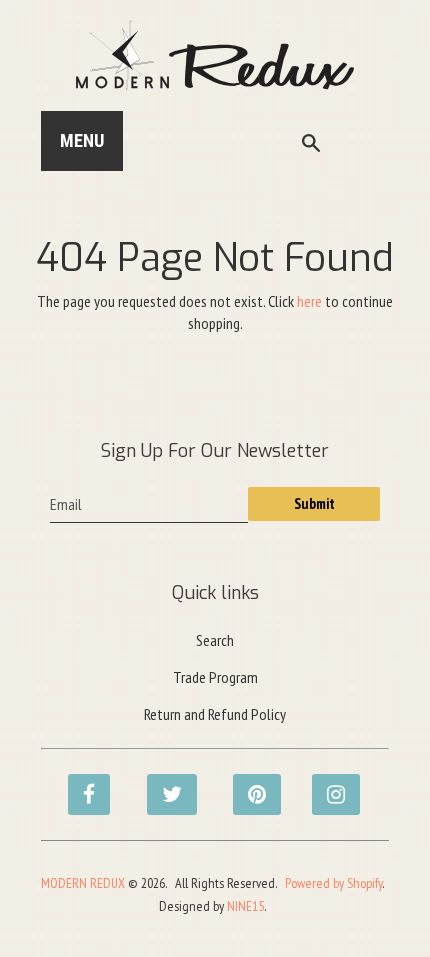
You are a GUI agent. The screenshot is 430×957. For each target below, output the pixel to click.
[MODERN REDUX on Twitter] (162, 784)
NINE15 (245, 906)
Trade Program (215, 677)
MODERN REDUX (83, 883)
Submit (314, 503)
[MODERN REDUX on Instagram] (327, 784)
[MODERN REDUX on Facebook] (83, 784)
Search (215, 640)
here (309, 301)
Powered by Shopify (333, 883)
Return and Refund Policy (215, 714)
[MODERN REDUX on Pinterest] (248, 784)
